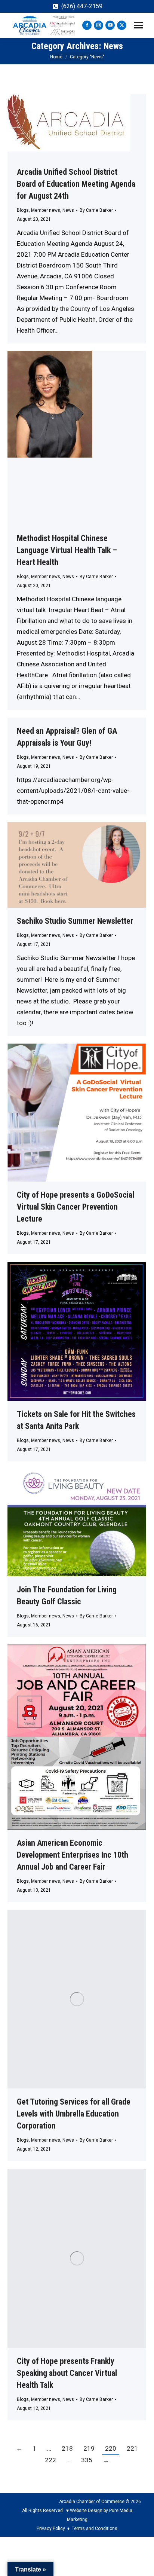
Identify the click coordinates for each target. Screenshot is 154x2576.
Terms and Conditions (95, 2528)
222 (50, 2460)
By (96, 210)
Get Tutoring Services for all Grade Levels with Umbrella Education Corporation (74, 2114)
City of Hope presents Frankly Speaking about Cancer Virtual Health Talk (67, 2373)
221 (132, 2448)
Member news (46, 210)
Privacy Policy (51, 2528)
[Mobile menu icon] (138, 25)
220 (111, 2448)
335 (87, 2460)
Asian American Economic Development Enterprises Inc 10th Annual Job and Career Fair (73, 1855)
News (68, 210)
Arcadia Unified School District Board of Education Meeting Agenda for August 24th (76, 184)
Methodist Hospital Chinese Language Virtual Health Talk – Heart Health (67, 550)
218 (67, 2448)
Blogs (23, 210)
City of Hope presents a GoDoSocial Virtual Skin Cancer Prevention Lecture (76, 1207)
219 (89, 2448)
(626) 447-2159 (82, 6)
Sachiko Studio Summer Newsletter (75, 921)
